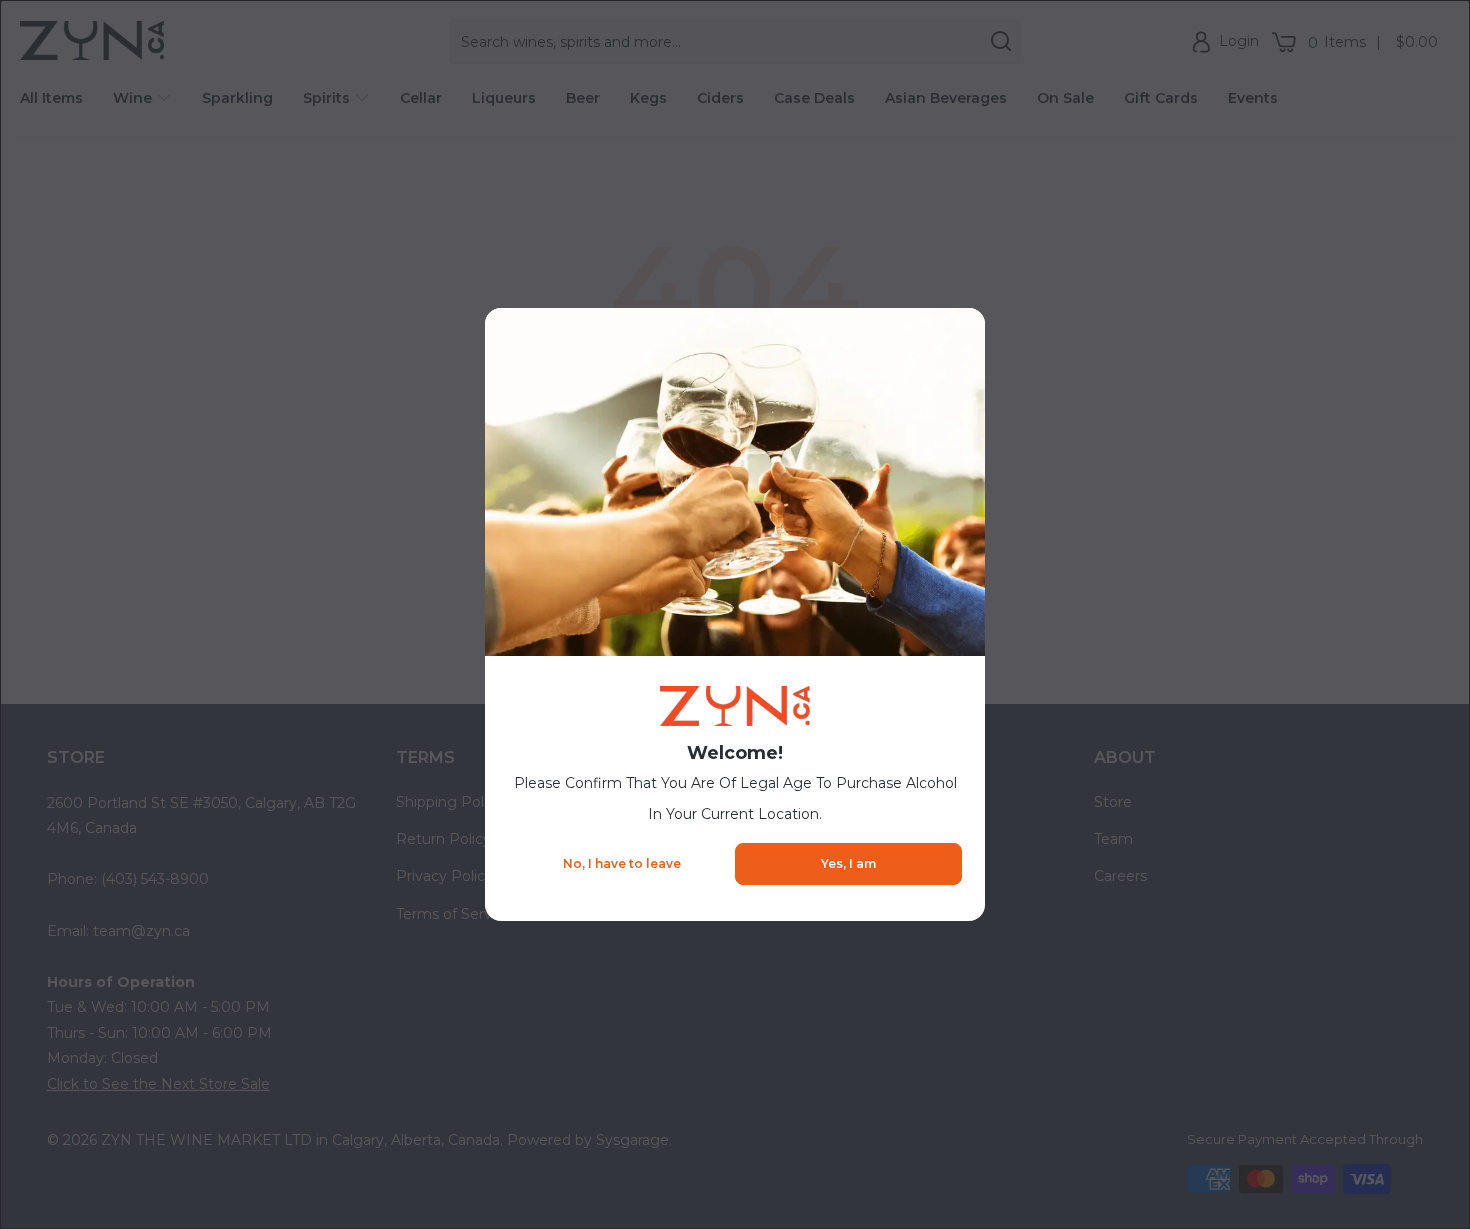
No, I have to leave (622, 863)
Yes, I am (848, 863)
